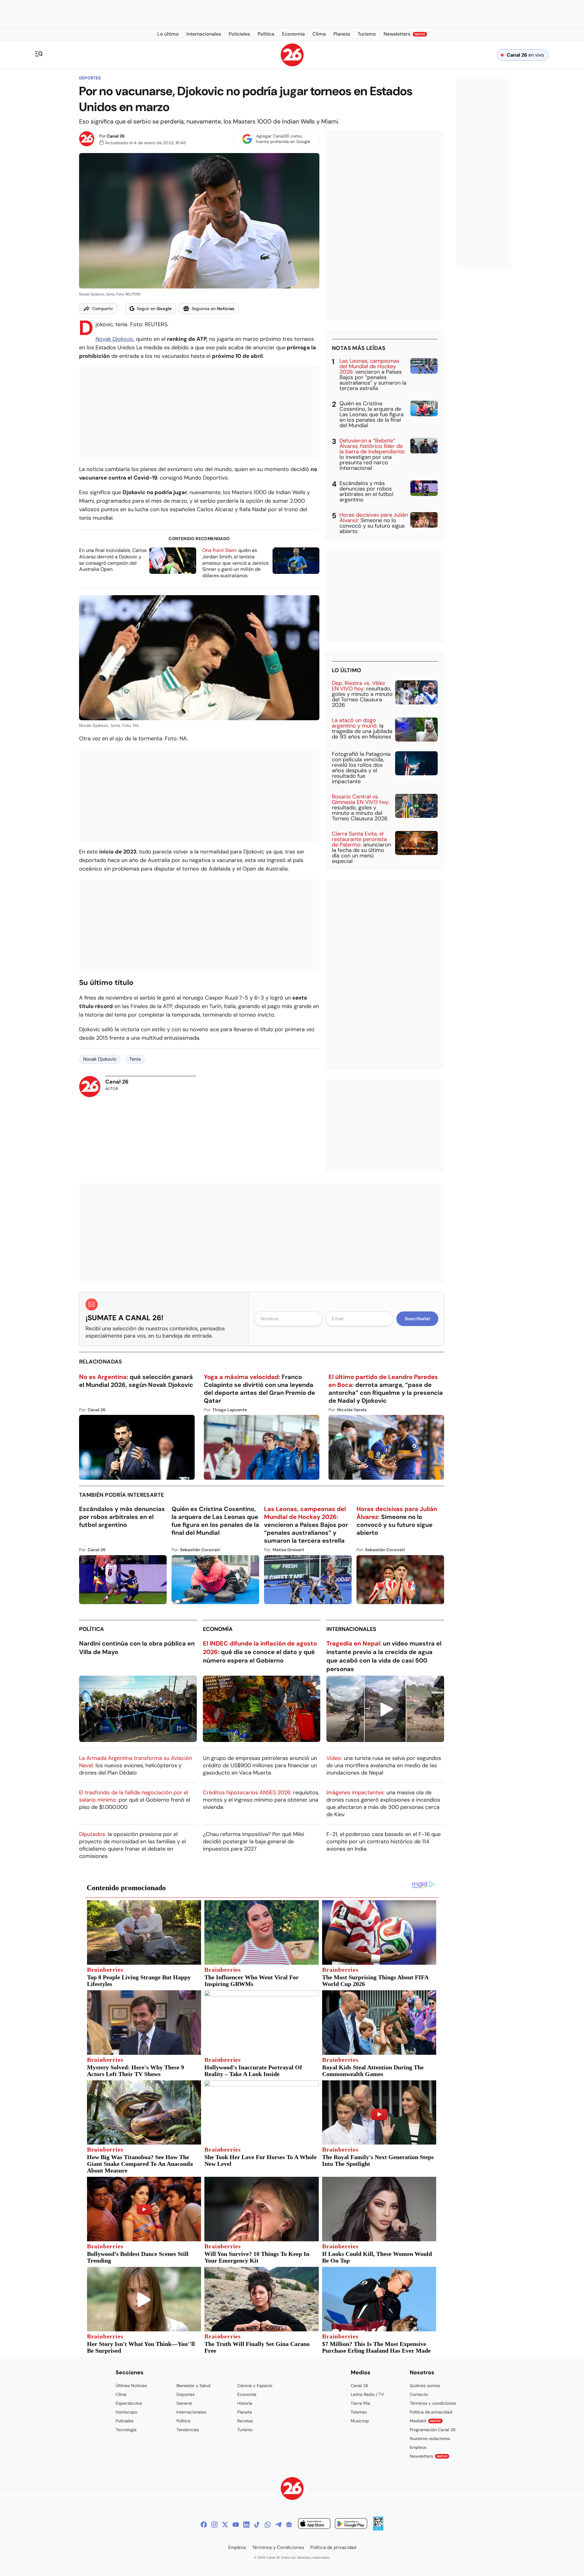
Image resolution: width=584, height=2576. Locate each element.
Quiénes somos (425, 2386)
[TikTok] (257, 2525)
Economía (218, 1629)
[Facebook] (204, 2525)
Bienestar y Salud (193, 2386)
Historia (245, 2403)
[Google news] (289, 2525)
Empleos (418, 2447)
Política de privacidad (431, 2412)
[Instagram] (214, 2525)
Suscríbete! (417, 1319)
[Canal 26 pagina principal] (292, 65)
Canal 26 (116, 136)
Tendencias (188, 2430)
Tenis (135, 1059)
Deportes (90, 78)
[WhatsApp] (268, 2525)
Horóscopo (126, 2412)
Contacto (419, 2394)
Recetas (245, 2421)
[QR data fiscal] (378, 2529)
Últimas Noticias (131, 2386)
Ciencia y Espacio (255, 2386)
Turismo (245, 2430)
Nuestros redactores (430, 2438)
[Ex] (225, 2525)
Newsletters (429, 2456)
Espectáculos (129, 2403)
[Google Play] (351, 2524)
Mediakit (425, 2421)
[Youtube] (236, 2525)
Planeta (245, 2412)
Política (92, 1629)
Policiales (125, 2421)
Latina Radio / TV (367, 2394)
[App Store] (314, 2524)
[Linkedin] (246, 2525)
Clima (121, 2394)
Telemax (359, 2412)
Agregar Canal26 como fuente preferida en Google (283, 139)
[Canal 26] (292, 2489)
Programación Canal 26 (433, 2430)
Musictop (360, 2421)
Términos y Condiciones (278, 2547)
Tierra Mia (360, 2403)
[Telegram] (278, 2525)
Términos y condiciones (433, 2403)
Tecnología (126, 2430)
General (184, 2403)
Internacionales (351, 1629)
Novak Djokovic (115, 339)
